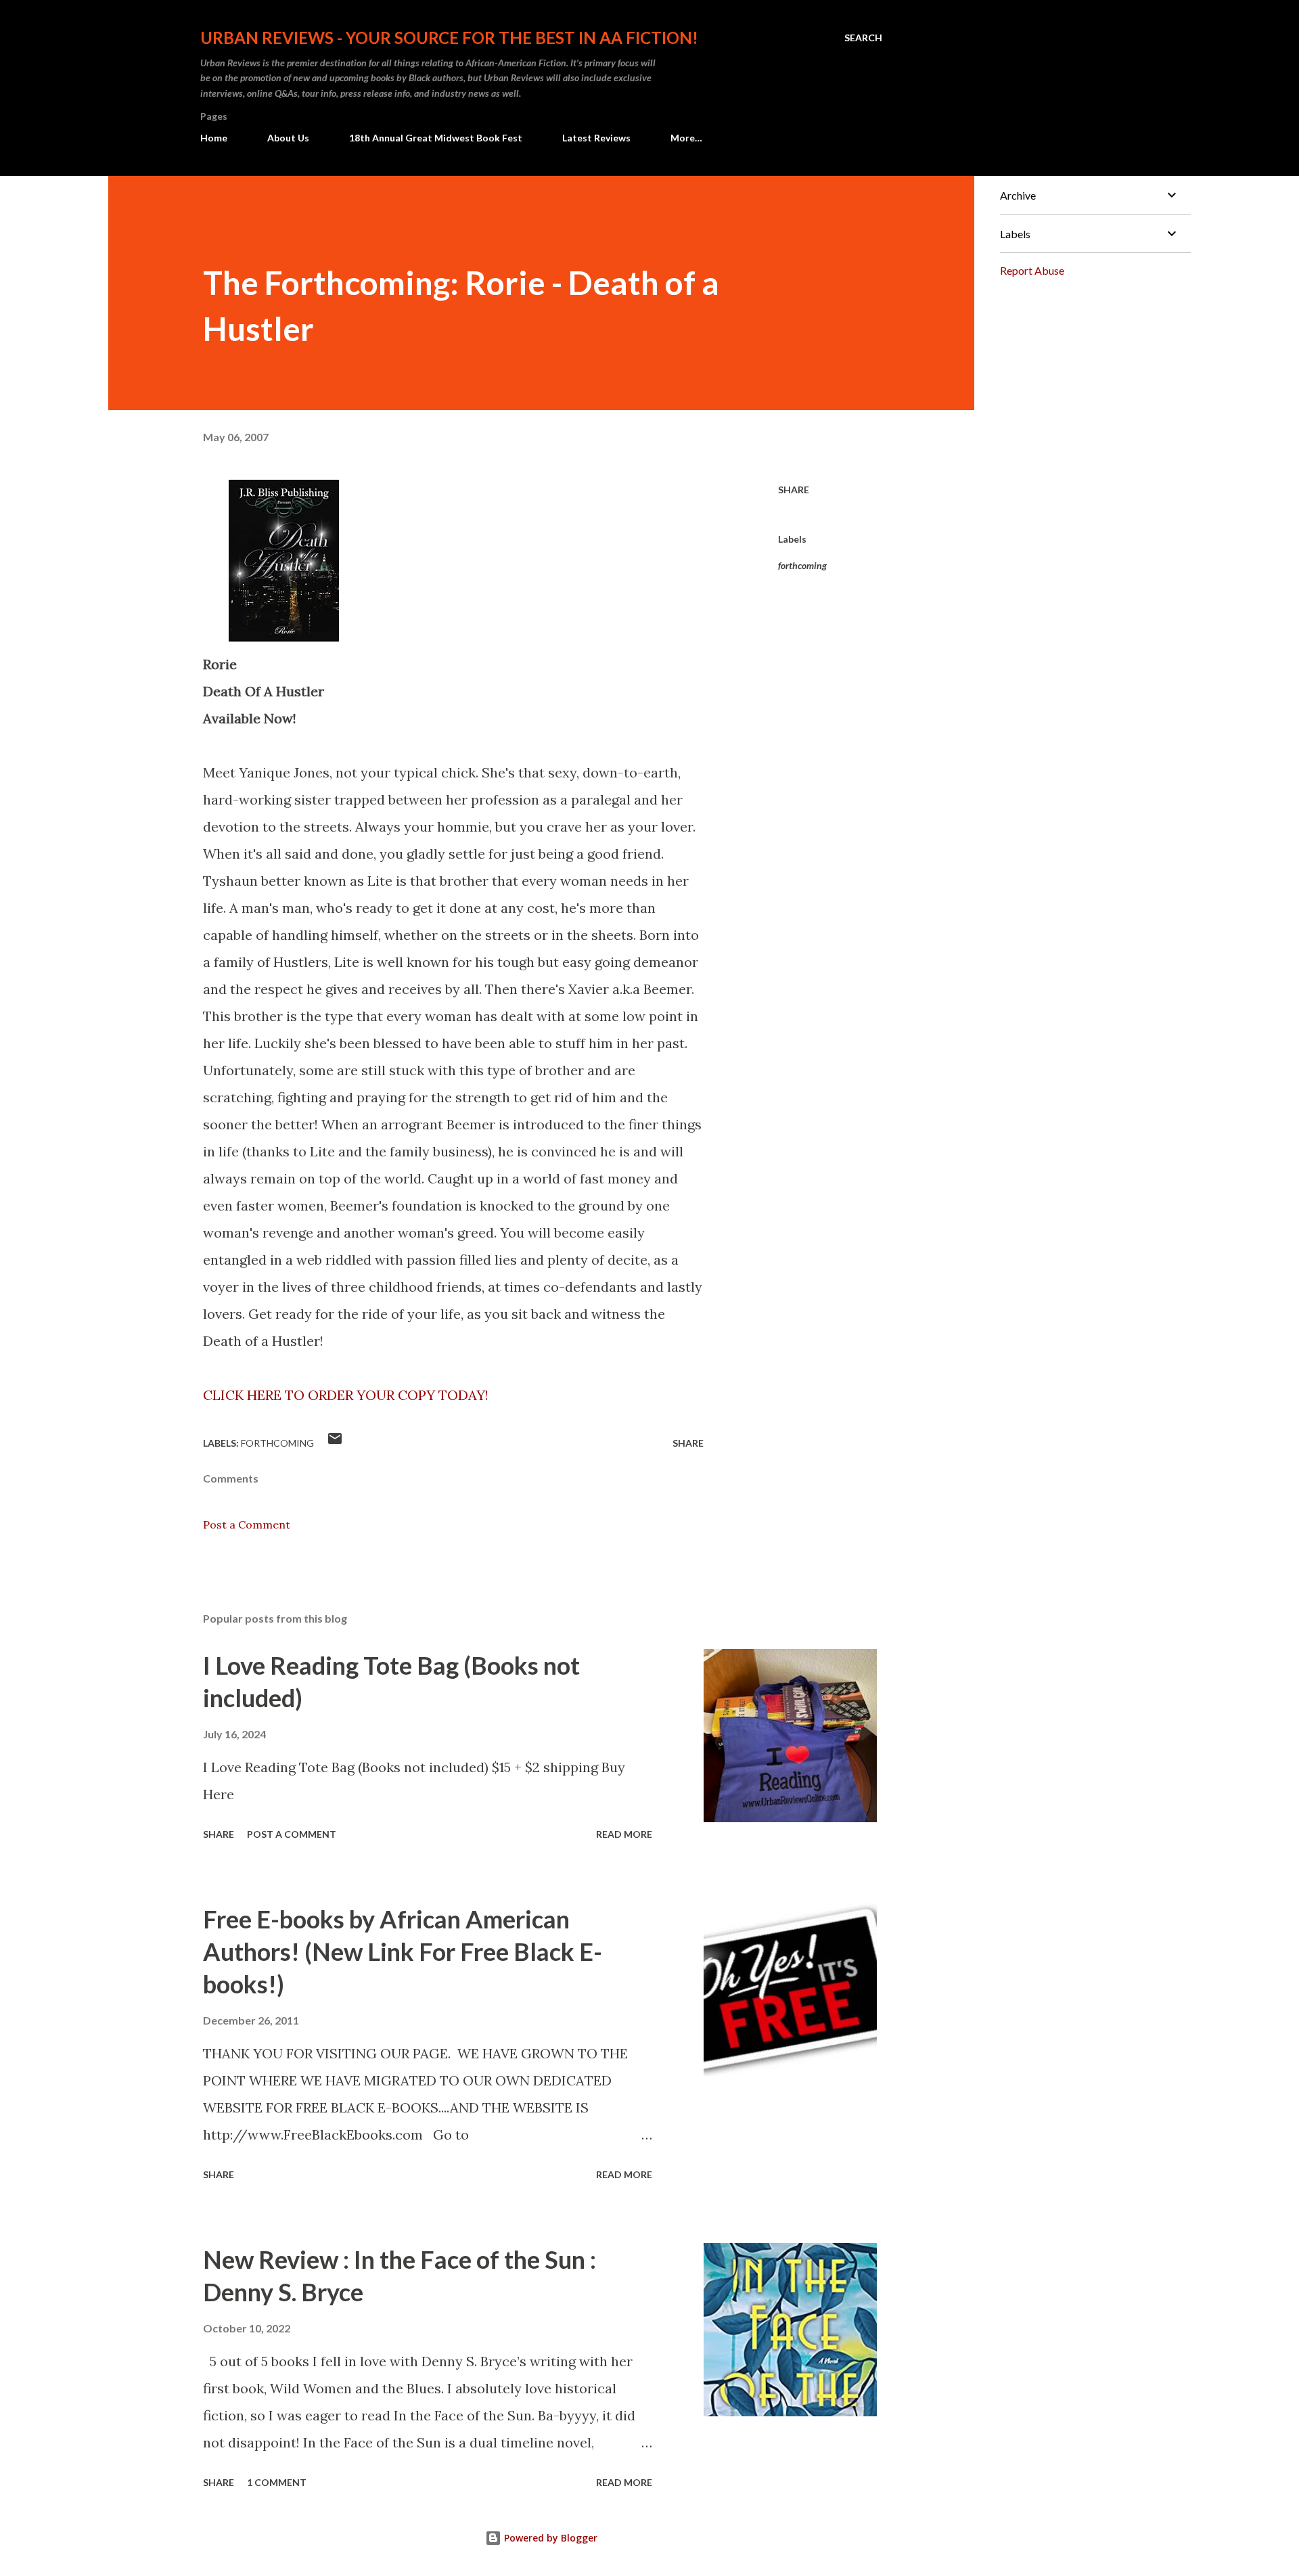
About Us (288, 138)
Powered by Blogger (549, 2538)
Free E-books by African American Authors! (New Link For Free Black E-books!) (403, 1951)
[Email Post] (335, 1443)
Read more (624, 1834)
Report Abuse (1032, 270)
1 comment (277, 2482)
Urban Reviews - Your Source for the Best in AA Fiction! (449, 38)
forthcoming (802, 565)
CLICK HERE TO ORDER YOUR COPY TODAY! (346, 1395)
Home (214, 138)
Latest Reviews (596, 138)
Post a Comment (247, 1524)
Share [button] (794, 490)
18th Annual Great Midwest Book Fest (436, 138)
